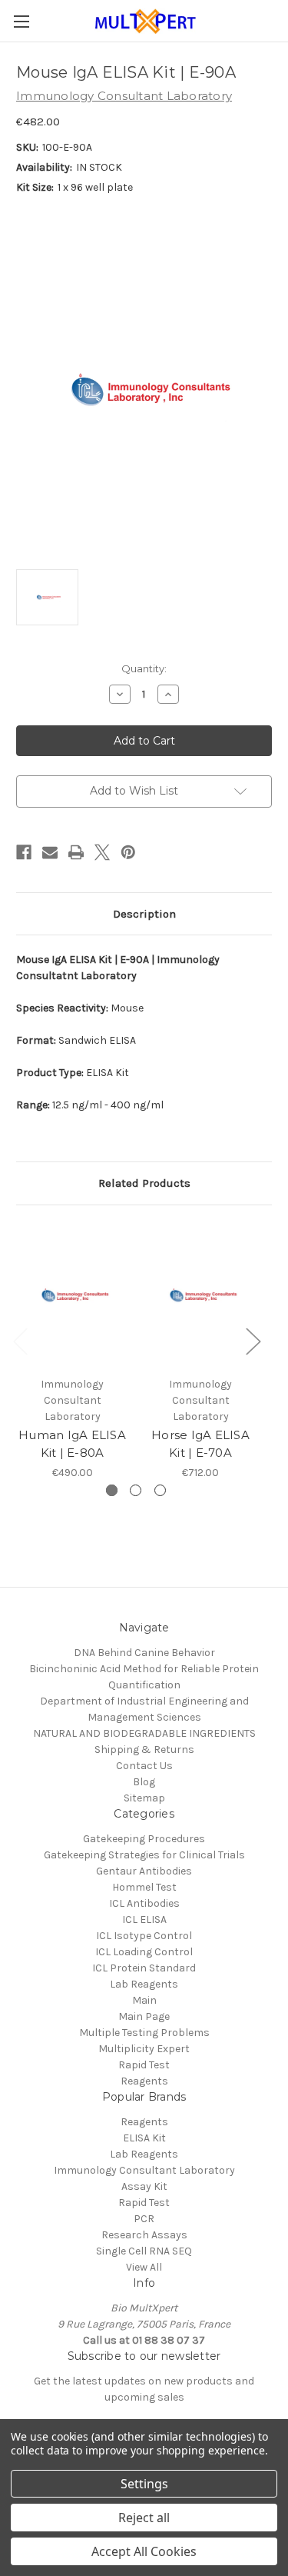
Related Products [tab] (144, 1183)
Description (144, 914)
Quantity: (144, 668)
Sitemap (144, 1798)
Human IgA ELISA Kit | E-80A (72, 1444)
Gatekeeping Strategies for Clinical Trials (144, 1855)
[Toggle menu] (21, 21)
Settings (144, 2484)
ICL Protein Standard (144, 1968)
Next (253, 1340)
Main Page (144, 2016)
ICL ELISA (144, 1920)
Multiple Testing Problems (144, 2033)
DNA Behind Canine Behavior (144, 1653)
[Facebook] (24, 852)
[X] (102, 852)
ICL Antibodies (144, 1903)
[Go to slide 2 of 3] (136, 1490)
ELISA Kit (144, 2138)
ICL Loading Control (144, 1952)
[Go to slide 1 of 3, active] (112, 1490)
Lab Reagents (144, 1984)
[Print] (76, 852)
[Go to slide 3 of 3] (160, 1490)
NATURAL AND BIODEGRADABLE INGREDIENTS (144, 1733)
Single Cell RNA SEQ (144, 2251)
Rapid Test (144, 2065)
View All (144, 2267)
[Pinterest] (128, 852)
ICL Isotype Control (144, 1936)
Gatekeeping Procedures (144, 1839)
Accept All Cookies (144, 2551)
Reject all (144, 2518)
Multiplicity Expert (144, 2049)
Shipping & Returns (144, 1750)
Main (144, 2000)
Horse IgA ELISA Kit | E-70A (200, 1444)
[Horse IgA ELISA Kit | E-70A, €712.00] (200, 1295)
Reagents (144, 2081)
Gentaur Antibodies (144, 1871)
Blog (144, 1782)
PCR (144, 2219)
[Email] (50, 852)
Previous (20, 1340)
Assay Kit (144, 2186)
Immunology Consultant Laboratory (144, 2170)
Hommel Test (144, 1887)
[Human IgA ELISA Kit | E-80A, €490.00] (72, 1295)
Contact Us (144, 1766)
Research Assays (144, 2235)
